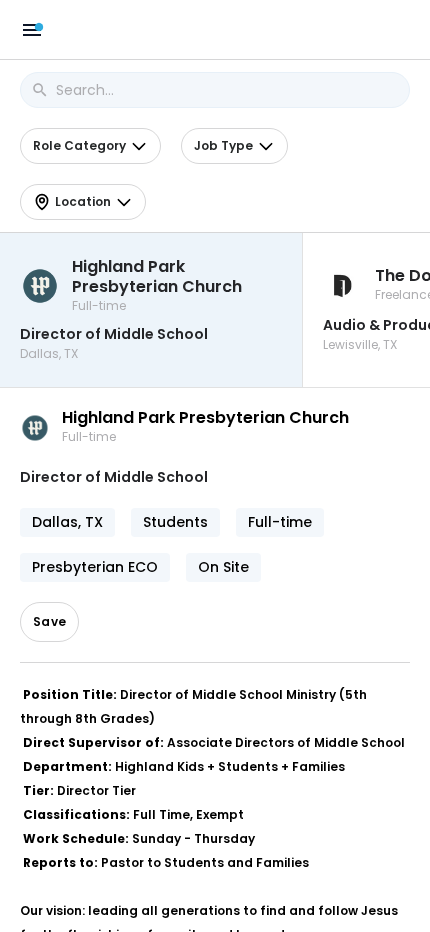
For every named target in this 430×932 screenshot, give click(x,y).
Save (49, 621)
